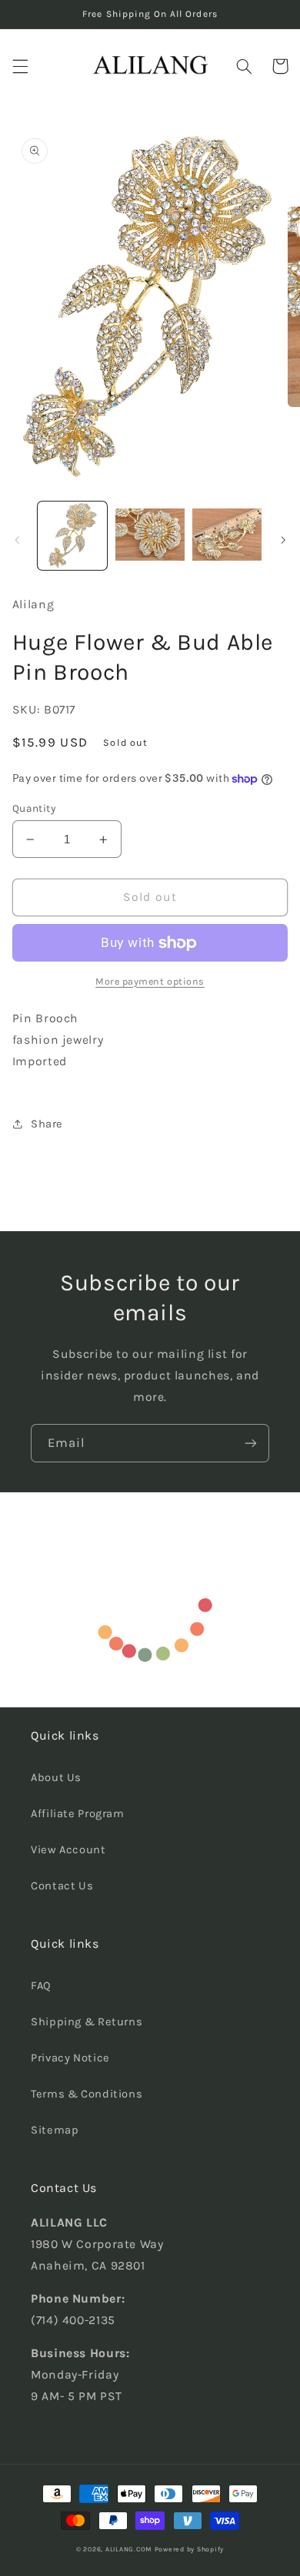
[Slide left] (17, 540)
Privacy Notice (70, 2058)
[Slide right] (283, 540)
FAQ (41, 1986)
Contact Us (62, 1886)
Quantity (34, 808)
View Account (68, 1850)
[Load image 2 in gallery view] (150, 536)
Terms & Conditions (87, 2094)
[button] (20, 66)
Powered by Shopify (189, 2549)
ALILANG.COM (128, 2549)
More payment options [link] (150, 981)
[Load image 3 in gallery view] (227, 536)
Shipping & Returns (87, 2022)
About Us (56, 1778)
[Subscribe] (251, 1443)
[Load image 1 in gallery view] (72, 536)
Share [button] (47, 1124)
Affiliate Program (78, 1814)
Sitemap (55, 2130)
